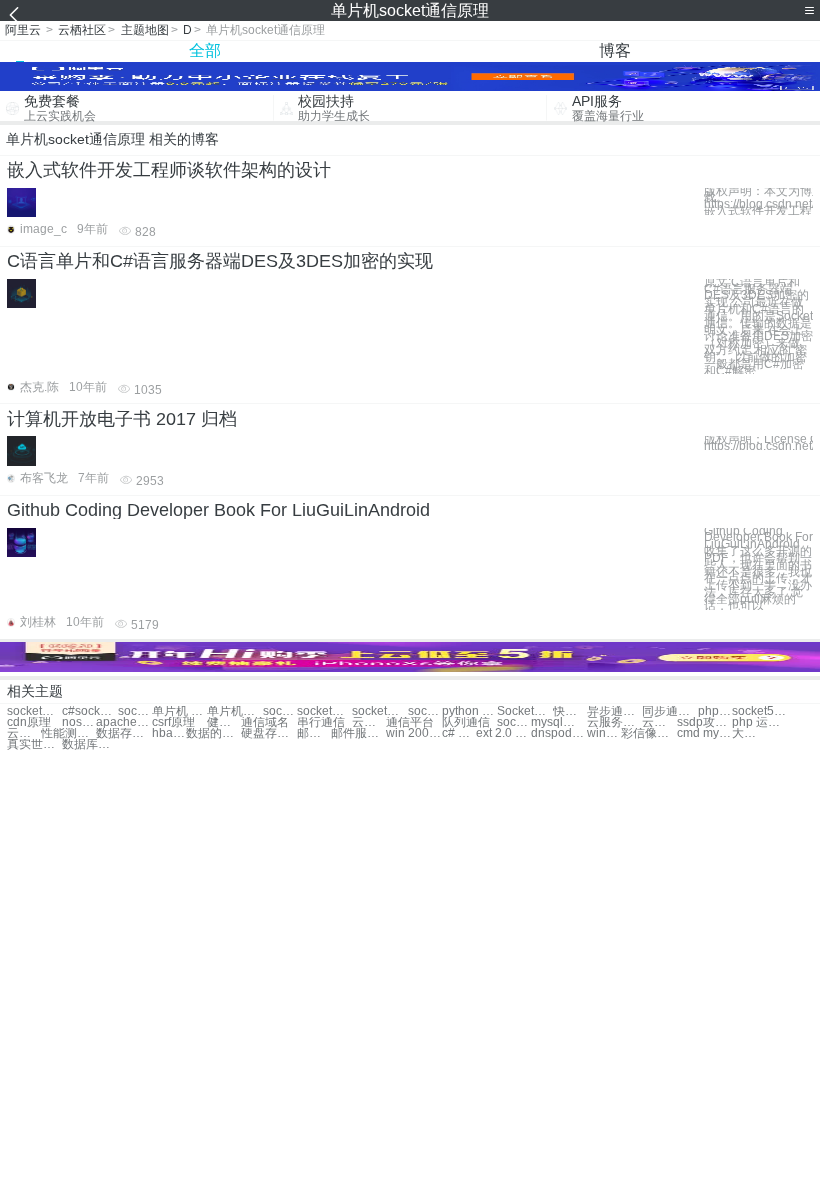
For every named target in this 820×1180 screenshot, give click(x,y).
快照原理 (570, 711)
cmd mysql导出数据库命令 (704, 733)
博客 (615, 50)
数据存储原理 (123, 733)
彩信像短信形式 (648, 733)
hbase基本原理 (169, 733)
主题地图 (145, 30)
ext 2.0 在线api (503, 733)
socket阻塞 (324, 711)
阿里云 (23, 30)
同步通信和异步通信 (669, 711)
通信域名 (265, 722)
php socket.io (715, 711)
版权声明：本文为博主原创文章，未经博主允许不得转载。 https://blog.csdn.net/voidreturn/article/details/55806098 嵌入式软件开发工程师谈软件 (758, 201)
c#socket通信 (89, 711)
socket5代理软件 (759, 711)
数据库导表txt (89, 744)
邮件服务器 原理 (314, 733)
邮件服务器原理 (358, 733)
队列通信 (466, 722)
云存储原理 (24, 733)
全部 (205, 50)
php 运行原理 (759, 722)
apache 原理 (123, 722)
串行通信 (321, 722)
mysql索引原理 (558, 722)
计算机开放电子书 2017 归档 (122, 419)
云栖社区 (82, 30)
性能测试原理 (68, 733)
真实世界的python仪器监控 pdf (34, 744)
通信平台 (410, 722)
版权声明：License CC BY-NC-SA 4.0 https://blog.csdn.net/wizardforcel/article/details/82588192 (758, 443)
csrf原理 (173, 722)
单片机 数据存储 (179, 711)
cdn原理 (29, 722)
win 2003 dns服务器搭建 (413, 733)
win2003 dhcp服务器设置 (604, 733)
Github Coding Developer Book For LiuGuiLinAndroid (218, 510)
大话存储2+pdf (749, 733)
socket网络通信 (135, 711)
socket (280, 711)
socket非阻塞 (425, 711)
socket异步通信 (34, 711)
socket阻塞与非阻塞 (514, 722)
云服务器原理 (614, 722)
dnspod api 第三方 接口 (558, 733)
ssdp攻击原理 (704, 722)
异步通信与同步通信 (614, 711)
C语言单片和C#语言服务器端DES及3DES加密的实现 (220, 261)
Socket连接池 (524, 711)
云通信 (369, 722)
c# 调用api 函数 (459, 733)
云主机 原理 (659, 722)
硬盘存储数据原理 (268, 733)
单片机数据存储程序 (234, 711)
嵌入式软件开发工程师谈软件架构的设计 (169, 170)
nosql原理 (79, 722)
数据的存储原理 (213, 733)
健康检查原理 (224, 722)
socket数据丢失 (379, 711)
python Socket (469, 711)
